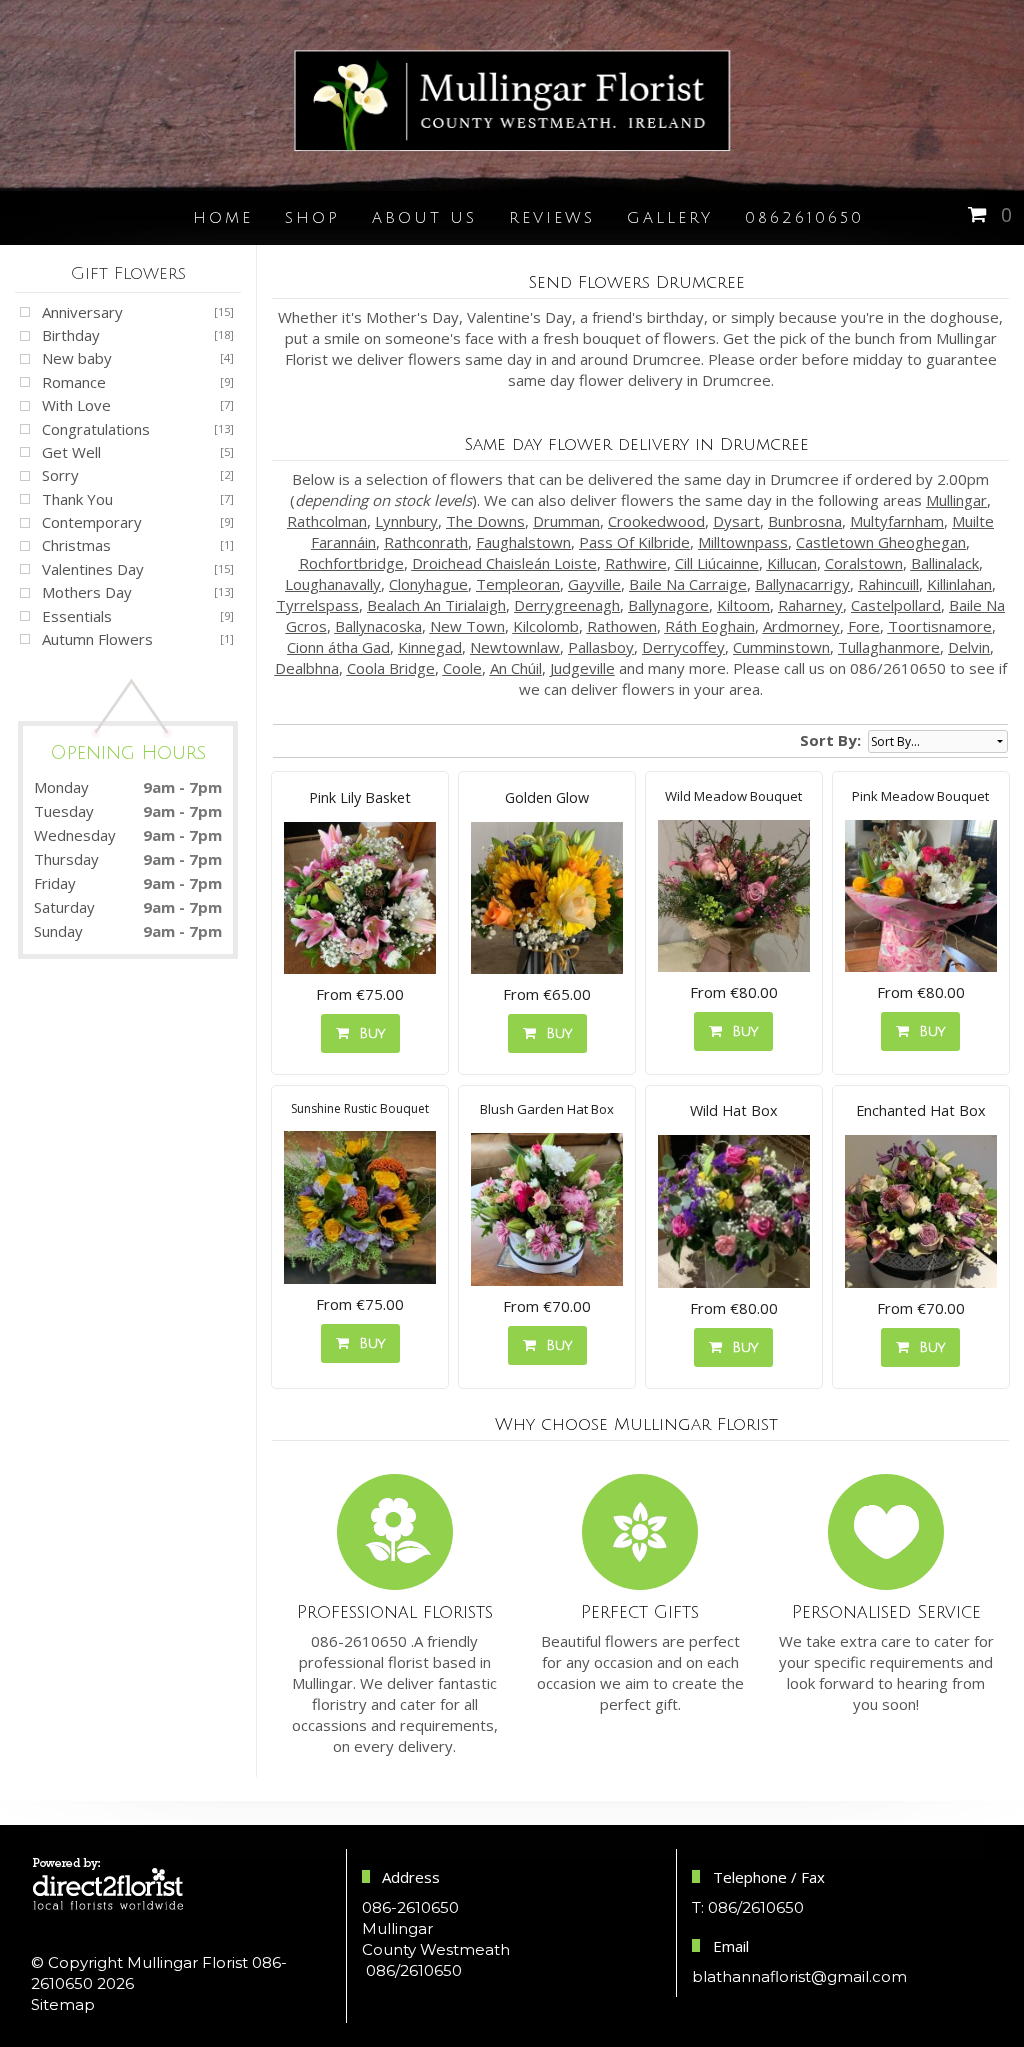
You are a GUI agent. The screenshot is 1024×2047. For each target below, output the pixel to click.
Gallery (670, 218)
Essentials (77, 616)
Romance (74, 382)
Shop (312, 218)
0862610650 (804, 218)
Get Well (71, 452)
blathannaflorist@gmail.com (799, 1976)
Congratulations (96, 429)
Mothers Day (87, 592)
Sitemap (63, 2004)
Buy (367, 1033)
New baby (77, 358)
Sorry (60, 475)
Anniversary (82, 312)
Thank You (77, 499)
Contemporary (92, 522)
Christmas (76, 545)
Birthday (71, 335)
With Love (76, 405)
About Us (424, 218)
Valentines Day (93, 569)
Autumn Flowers (97, 639)
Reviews (552, 218)
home (223, 218)
